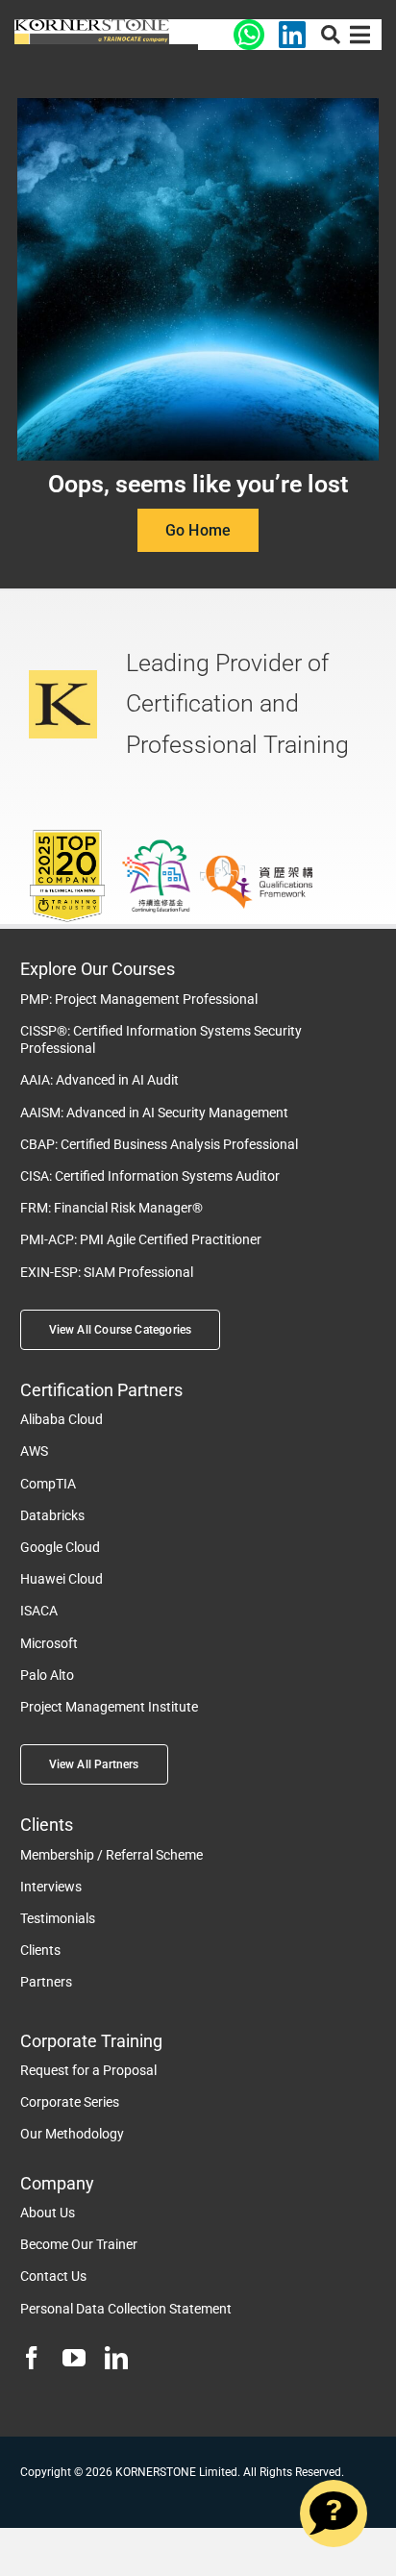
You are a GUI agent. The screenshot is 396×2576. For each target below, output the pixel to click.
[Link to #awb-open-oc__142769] (360, 35)
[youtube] (74, 2358)
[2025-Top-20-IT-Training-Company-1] (67, 835)
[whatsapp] (249, 26)
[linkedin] (116, 2358)
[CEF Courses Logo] (92, 26)
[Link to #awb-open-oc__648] (331, 35)
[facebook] (32, 2358)
